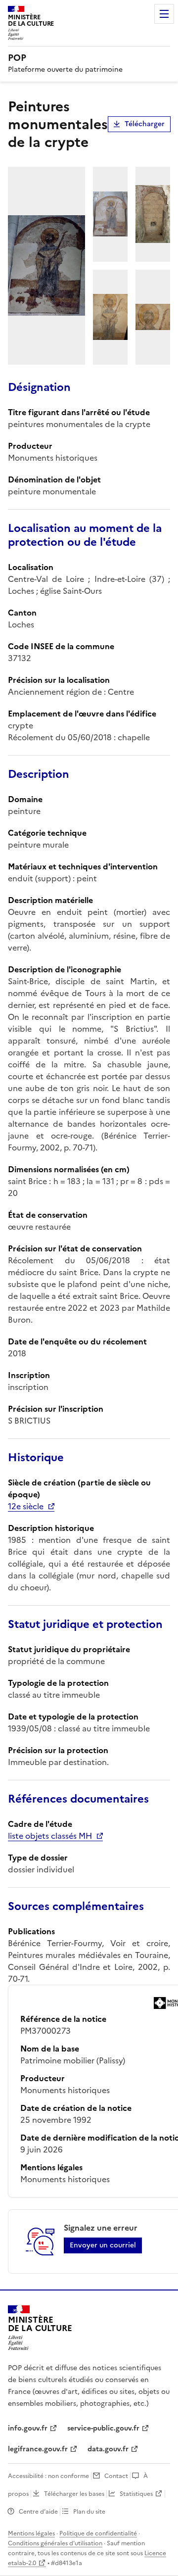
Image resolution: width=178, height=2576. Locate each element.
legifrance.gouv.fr (38, 2449)
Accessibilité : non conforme (48, 2476)
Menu (164, 14)
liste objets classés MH (50, 1836)
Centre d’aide (38, 2512)
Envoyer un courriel (103, 2245)
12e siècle (26, 1506)
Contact (116, 2476)
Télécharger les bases (74, 2494)
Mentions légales (31, 2533)
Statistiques (136, 2494)
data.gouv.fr (108, 2449)
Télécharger (145, 124)
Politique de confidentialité (98, 2533)
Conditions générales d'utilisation (55, 2543)
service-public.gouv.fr (103, 2428)
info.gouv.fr (28, 2428)
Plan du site (89, 2512)
